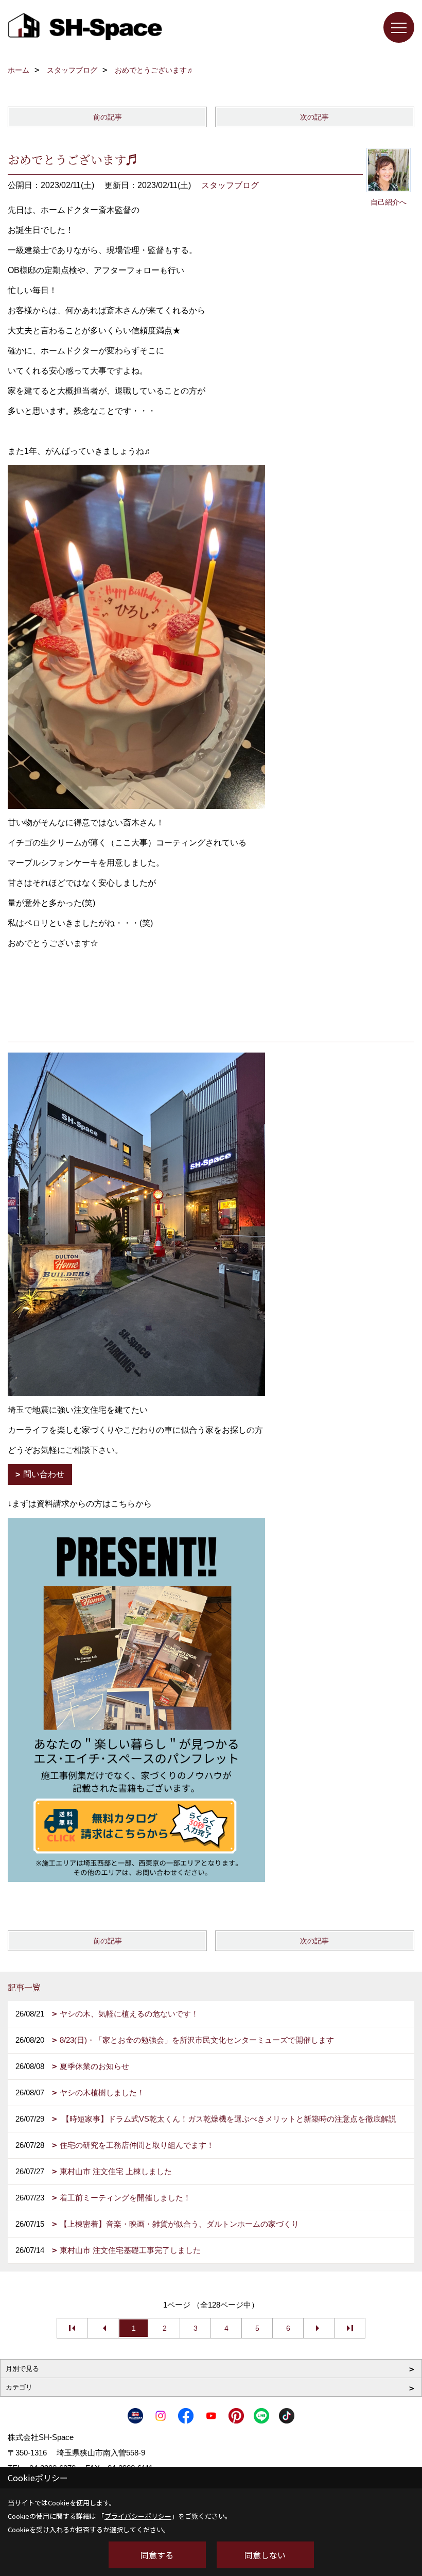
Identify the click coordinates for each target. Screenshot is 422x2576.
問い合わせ (44, 1474)
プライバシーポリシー (138, 2516)
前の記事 (108, 117)
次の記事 (314, 117)
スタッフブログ (230, 185)
